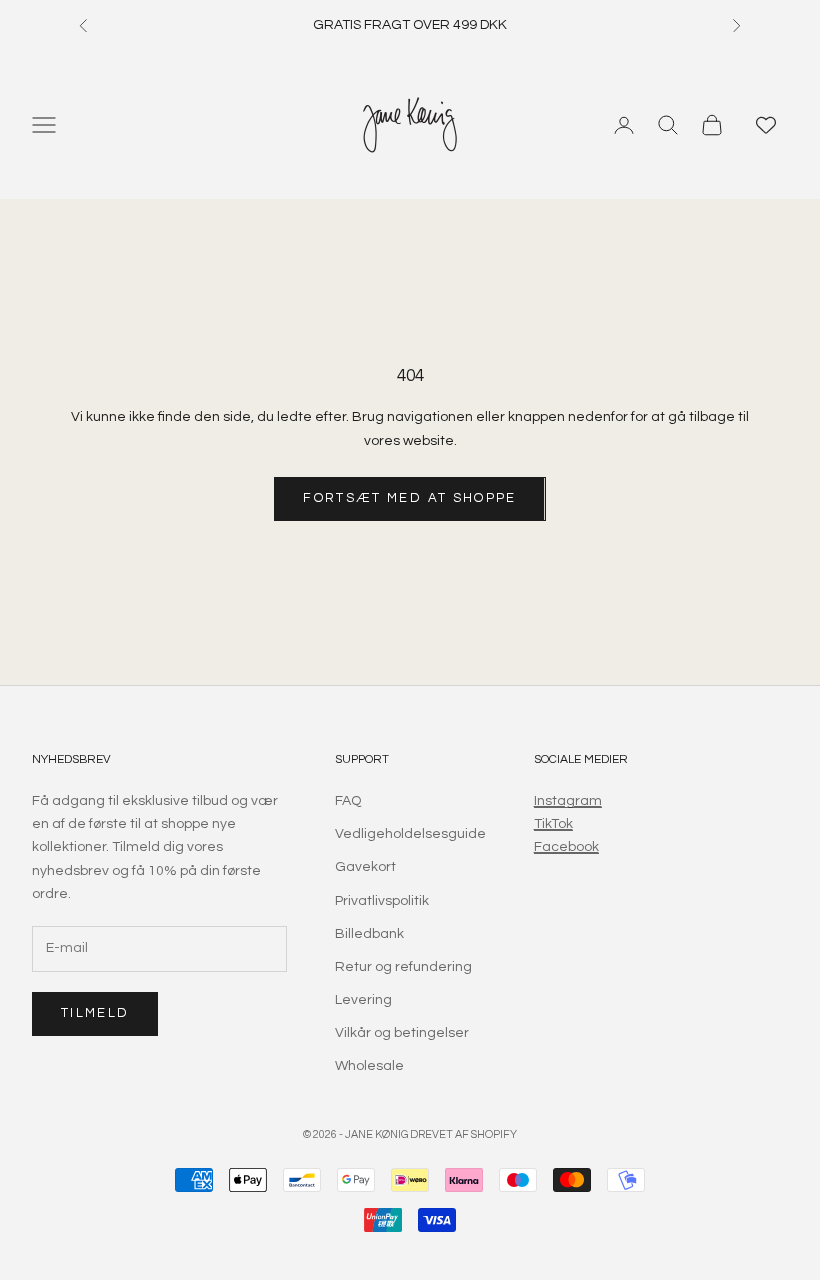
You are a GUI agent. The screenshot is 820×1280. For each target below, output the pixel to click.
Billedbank (369, 934)
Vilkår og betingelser (402, 1033)
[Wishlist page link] (766, 125)
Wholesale (369, 1066)
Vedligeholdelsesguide (410, 834)
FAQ (348, 801)
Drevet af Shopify (463, 1134)
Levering (363, 1000)
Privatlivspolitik (382, 901)
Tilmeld (95, 1013)
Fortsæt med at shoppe (409, 498)
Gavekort (365, 867)
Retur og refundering (403, 967)
